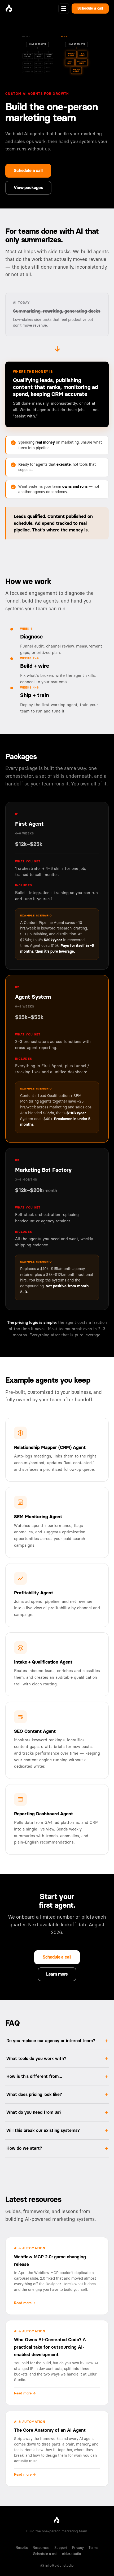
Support (61, 2548)
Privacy (78, 2548)
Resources (41, 2548)
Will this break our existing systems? (43, 2131)
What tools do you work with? (36, 2059)
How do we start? (24, 2148)
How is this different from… (34, 2077)
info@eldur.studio (59, 2566)
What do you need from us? (34, 2112)
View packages (28, 188)
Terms (94, 2548)
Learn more (57, 1974)
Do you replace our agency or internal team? (51, 2041)
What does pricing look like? (34, 2095)
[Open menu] (64, 9)
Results (22, 2548)
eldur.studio (71, 2554)
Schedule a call (90, 9)
